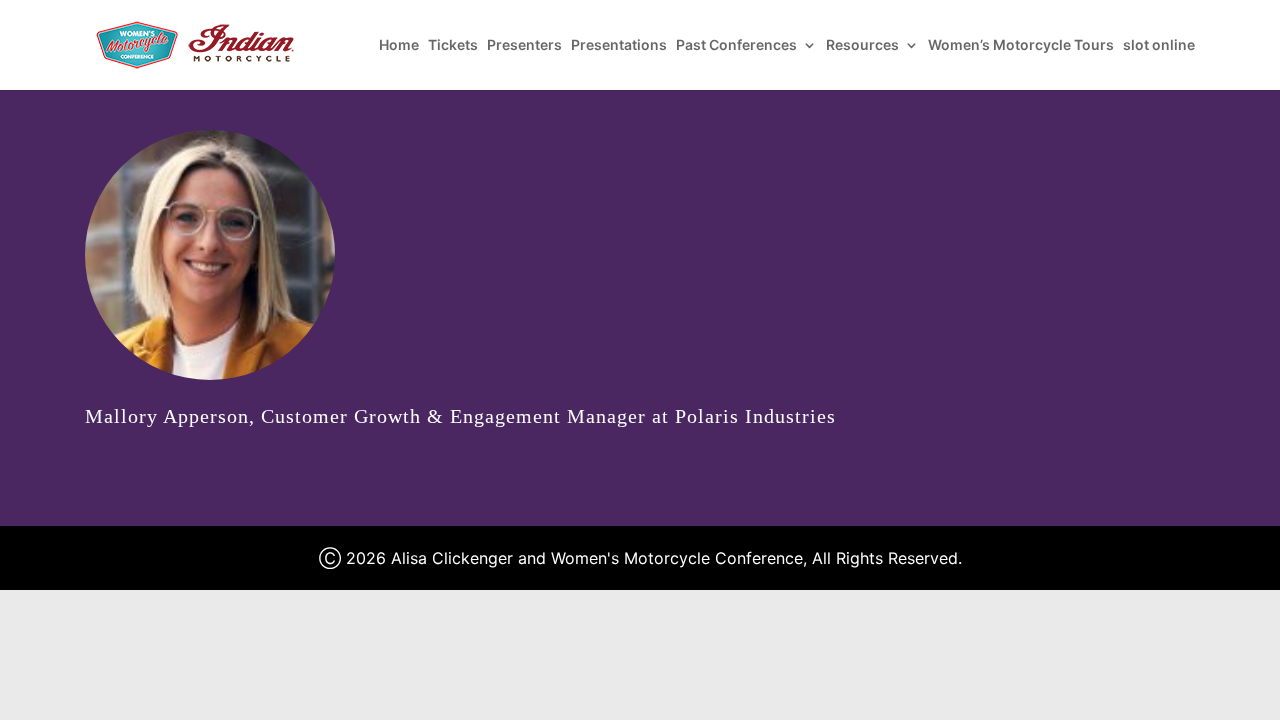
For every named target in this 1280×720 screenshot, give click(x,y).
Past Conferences (736, 45)
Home (399, 45)
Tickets (453, 45)
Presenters (524, 45)
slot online (1159, 45)
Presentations (619, 45)
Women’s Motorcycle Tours (1021, 45)
